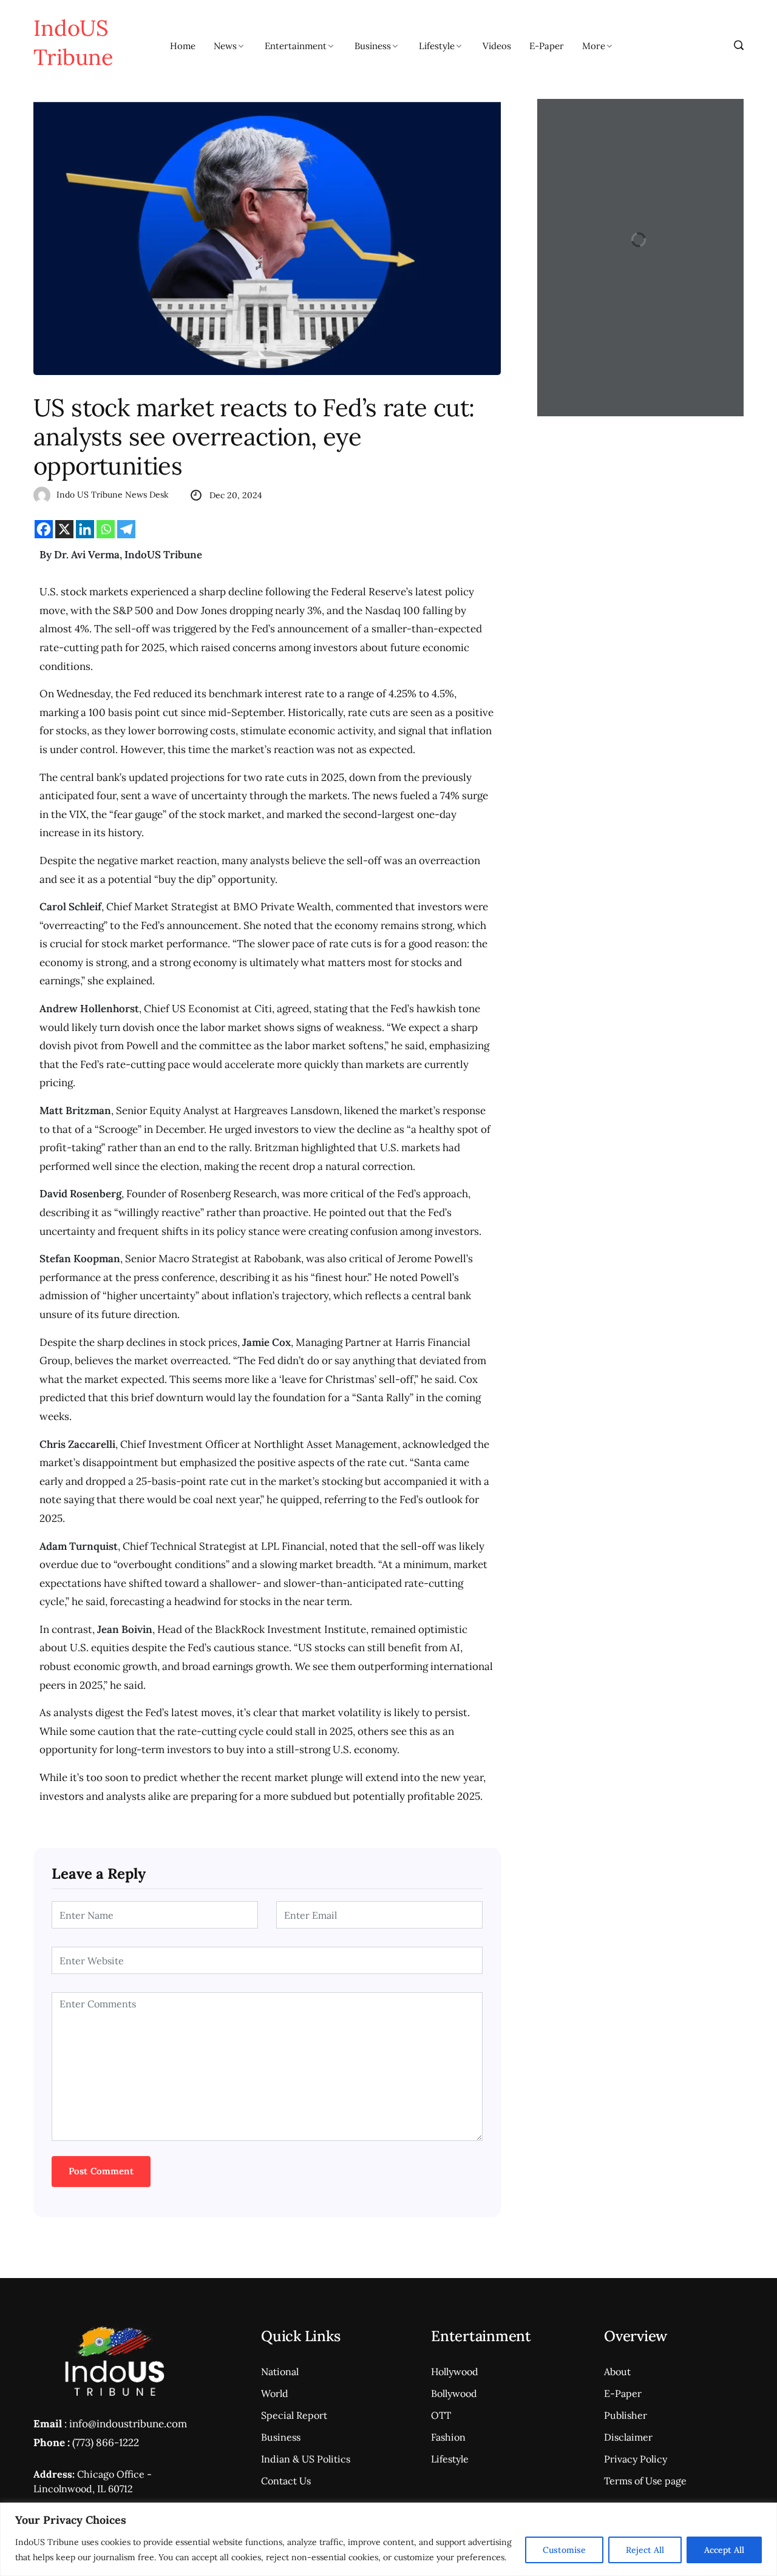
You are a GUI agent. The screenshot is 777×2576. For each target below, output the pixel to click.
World (275, 2393)
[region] (388, 2539)
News (225, 46)
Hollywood (455, 2371)
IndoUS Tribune (73, 42)
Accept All (724, 2550)
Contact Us (286, 2481)
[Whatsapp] (106, 529)
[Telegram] (126, 529)
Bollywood (454, 2393)
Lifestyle (437, 46)
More (594, 46)
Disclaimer (628, 2437)
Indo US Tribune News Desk (113, 495)
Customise (564, 2550)
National (280, 2371)
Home (183, 46)
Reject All (645, 2550)
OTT (441, 2415)
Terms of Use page (645, 2481)
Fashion (448, 2437)
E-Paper (547, 46)
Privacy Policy (636, 2459)
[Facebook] (44, 529)
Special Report (294, 2415)
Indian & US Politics (306, 2459)
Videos (497, 46)
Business (373, 46)
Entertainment (296, 46)
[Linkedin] (85, 529)
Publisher (626, 2415)
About (617, 2371)
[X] (64, 529)
